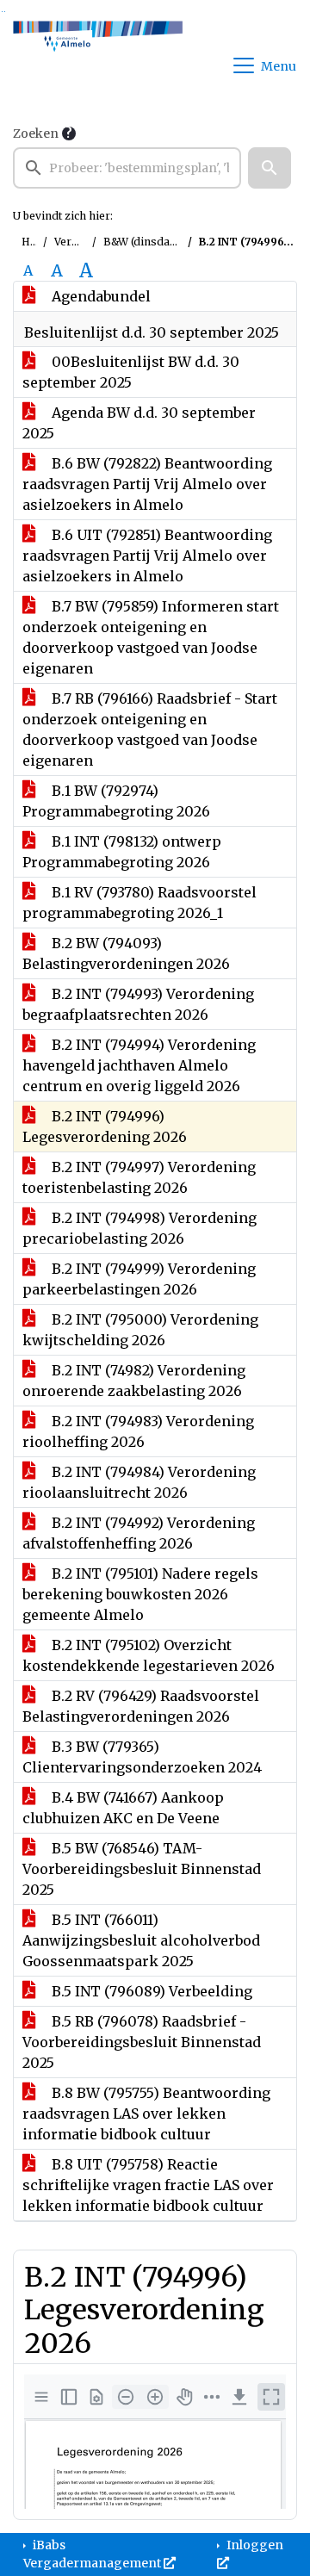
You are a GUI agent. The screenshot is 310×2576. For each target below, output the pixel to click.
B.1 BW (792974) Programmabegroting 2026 (116, 801)
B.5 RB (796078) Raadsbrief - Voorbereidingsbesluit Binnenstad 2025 (142, 2042)
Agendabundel (99, 296)
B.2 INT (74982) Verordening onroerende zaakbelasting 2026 (134, 1381)
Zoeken (36, 133)
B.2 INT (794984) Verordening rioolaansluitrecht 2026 (139, 1482)
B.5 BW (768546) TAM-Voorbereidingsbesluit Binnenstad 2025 (142, 1869)
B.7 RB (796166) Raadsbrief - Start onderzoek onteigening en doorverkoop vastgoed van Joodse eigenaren (150, 729)
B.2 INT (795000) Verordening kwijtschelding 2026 (140, 1330)
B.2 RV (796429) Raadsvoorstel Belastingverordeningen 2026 (141, 1706)
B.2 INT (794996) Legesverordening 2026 (105, 1127)
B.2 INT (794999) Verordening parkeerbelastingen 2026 (139, 1279)
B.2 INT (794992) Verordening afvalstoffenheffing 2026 (139, 1533)
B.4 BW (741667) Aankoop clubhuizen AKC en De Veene (123, 1808)
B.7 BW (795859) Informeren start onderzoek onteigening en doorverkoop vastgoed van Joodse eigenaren (151, 637)
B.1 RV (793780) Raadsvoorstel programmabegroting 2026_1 (139, 903)
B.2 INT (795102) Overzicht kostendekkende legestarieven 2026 (149, 1655)
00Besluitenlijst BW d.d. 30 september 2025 (131, 372)
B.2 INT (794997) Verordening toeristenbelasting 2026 (139, 1177)
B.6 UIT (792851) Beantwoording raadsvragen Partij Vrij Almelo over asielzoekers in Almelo (147, 556)
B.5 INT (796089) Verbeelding (150, 1991)
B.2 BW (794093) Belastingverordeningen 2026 (126, 953)
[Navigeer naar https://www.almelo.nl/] (98, 65)
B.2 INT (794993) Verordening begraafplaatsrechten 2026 (138, 1004)
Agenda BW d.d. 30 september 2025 (139, 423)
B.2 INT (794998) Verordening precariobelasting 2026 (139, 1228)
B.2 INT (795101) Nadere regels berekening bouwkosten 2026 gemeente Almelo (140, 1594)
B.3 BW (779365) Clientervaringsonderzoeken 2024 (142, 1757)
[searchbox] (127, 168)
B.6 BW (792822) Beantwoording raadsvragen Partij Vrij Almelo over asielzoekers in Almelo (147, 484)
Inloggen (254, 2545)
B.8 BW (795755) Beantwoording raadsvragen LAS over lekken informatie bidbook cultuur (146, 2114)
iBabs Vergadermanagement (93, 2554)
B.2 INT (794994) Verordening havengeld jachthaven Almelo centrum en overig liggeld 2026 (139, 1065)
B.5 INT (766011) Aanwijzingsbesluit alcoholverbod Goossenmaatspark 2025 (141, 1940)
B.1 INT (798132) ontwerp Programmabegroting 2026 (122, 852)
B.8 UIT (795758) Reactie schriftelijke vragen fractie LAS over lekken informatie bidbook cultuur (148, 2185)
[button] (270, 168)
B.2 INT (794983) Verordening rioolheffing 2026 (138, 1431)
